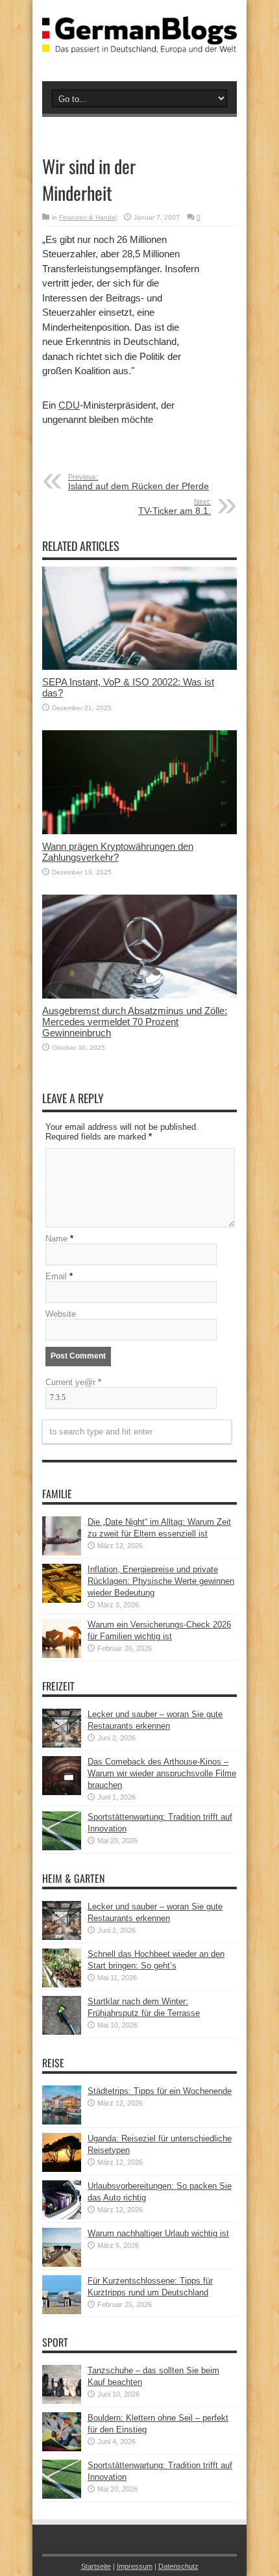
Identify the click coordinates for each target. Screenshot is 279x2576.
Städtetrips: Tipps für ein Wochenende (160, 2091)
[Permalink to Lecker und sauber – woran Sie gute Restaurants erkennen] (62, 1745)
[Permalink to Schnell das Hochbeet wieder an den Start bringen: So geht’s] (62, 1984)
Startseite (96, 2566)
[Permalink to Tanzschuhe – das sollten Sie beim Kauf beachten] (62, 2401)
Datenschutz (178, 2566)
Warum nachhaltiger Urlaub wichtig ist (158, 2233)
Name (56, 1239)
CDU (69, 405)
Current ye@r (73, 1382)
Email (56, 1276)
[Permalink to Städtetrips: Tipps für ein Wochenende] (62, 2122)
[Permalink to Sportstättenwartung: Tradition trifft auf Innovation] (62, 1847)
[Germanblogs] (139, 44)
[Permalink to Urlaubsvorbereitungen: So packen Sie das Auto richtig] (62, 2216)
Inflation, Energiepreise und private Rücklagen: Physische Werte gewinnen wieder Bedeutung (161, 1581)
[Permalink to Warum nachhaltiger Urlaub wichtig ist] (62, 2264)
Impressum (135, 2566)
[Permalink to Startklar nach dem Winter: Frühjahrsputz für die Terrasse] (62, 2032)
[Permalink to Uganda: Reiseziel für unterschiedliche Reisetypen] (62, 2169)
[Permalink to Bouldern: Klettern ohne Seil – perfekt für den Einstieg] (62, 2448)
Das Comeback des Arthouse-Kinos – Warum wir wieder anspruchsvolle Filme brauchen (162, 1773)
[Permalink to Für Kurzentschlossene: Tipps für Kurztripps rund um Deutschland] (62, 2311)
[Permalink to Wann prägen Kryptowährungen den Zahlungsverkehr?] (139, 831)
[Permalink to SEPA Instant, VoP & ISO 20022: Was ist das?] (139, 667)
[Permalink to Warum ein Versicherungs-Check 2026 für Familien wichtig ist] (62, 1655)
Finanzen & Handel (88, 217)
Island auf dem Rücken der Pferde (139, 482)
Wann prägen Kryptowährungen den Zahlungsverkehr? (118, 852)
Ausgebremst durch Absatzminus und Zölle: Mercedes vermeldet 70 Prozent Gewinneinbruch (135, 1022)
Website (61, 1314)
